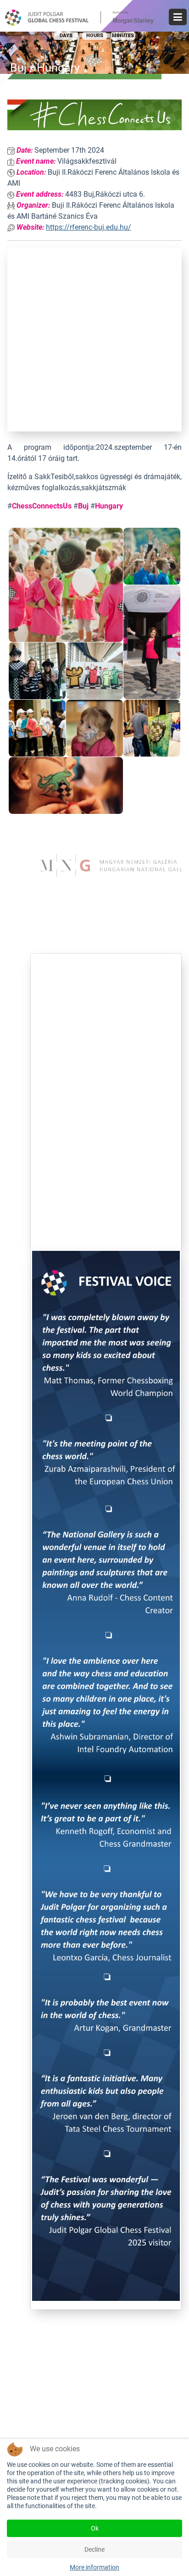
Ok (95, 2528)
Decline (94, 2549)
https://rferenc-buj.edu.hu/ (89, 227)
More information (94, 2567)
